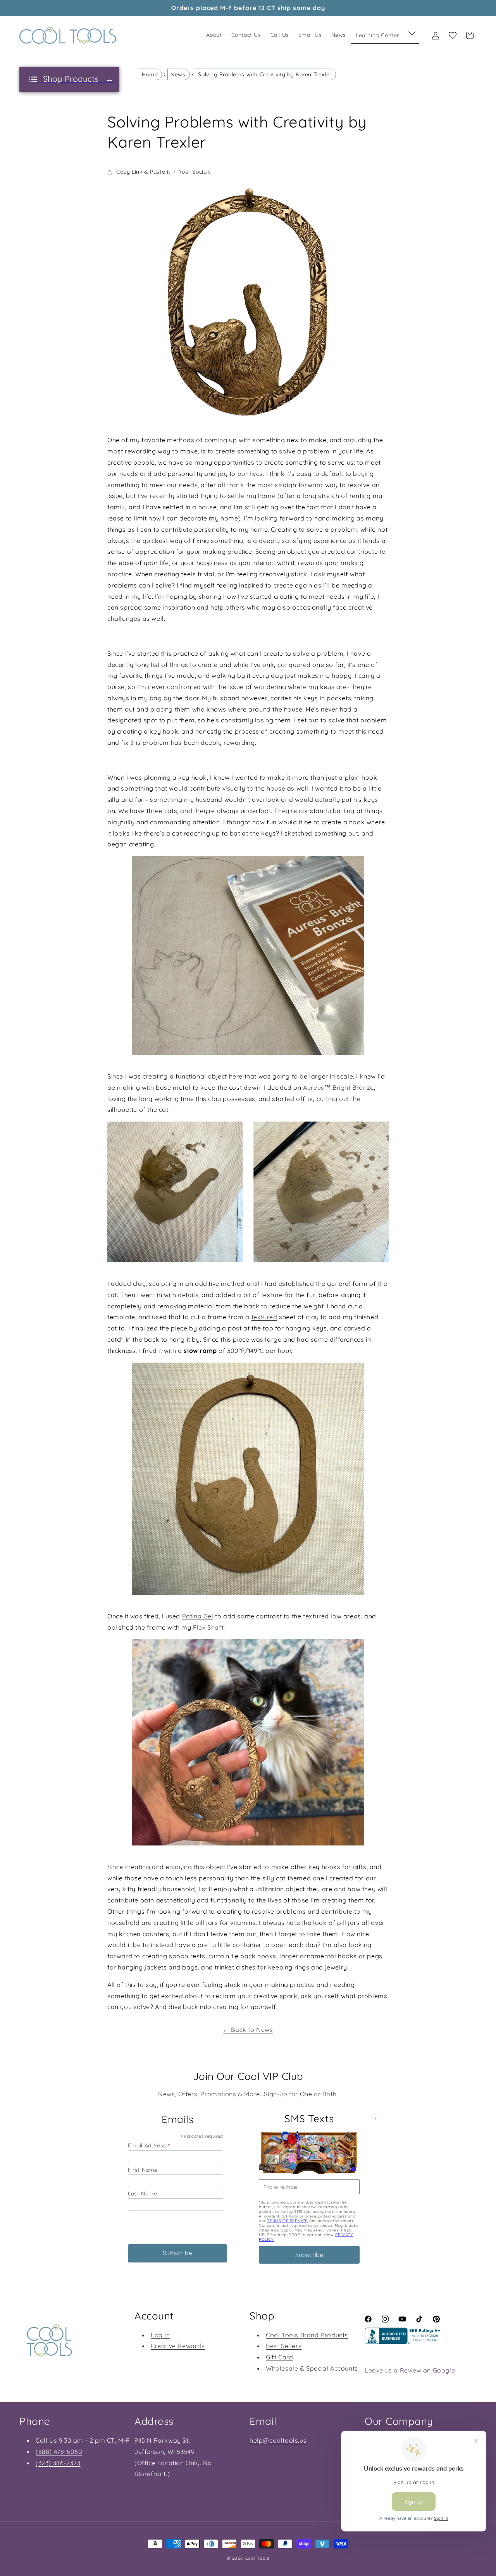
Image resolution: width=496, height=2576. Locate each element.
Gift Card (279, 2357)
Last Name (142, 2193)
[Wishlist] (453, 35)
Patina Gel (198, 1616)
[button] (411, 32)
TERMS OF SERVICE (287, 2221)
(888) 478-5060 (59, 2452)
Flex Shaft (208, 1627)
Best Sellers (284, 2346)
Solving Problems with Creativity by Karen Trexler (265, 74)
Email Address (149, 2145)
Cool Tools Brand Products (307, 2335)
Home (150, 74)
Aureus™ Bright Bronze (338, 1087)
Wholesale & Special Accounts (312, 2368)
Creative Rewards (178, 2346)
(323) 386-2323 (58, 2463)
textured (264, 1317)
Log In (160, 2335)
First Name (143, 2170)
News (178, 74)
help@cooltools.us (278, 2440)
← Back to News (248, 2030)
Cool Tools (257, 2558)
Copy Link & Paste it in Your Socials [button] (164, 172)
